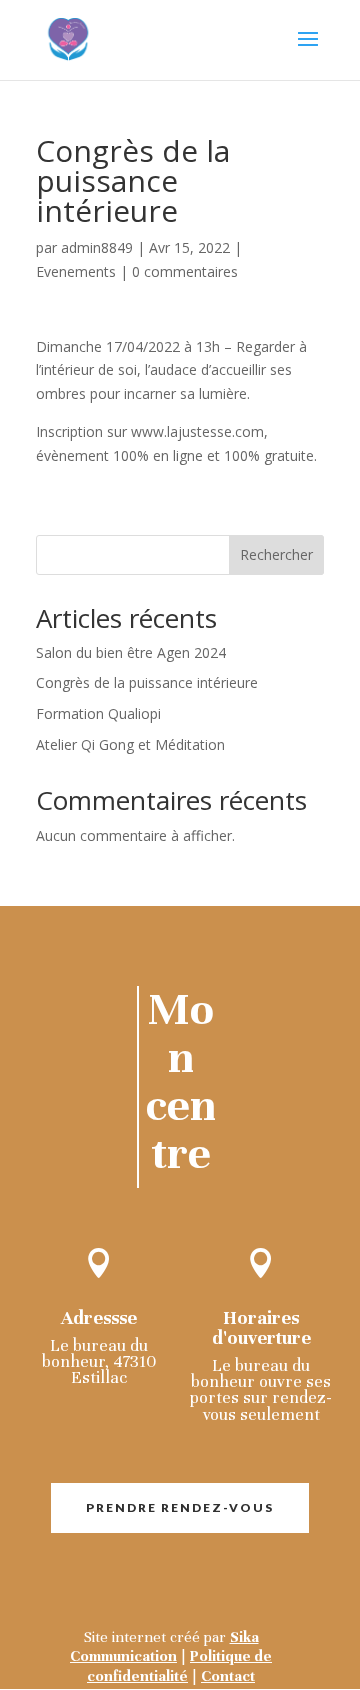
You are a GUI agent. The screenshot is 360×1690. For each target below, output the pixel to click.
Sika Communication (164, 1646)
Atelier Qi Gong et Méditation (130, 744)
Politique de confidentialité (179, 1665)
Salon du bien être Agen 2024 (131, 652)
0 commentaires (185, 271)
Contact (228, 1676)
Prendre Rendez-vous (180, 1507)
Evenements (76, 271)
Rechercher (276, 554)
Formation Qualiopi (98, 713)
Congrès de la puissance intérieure (147, 682)
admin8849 (97, 247)
